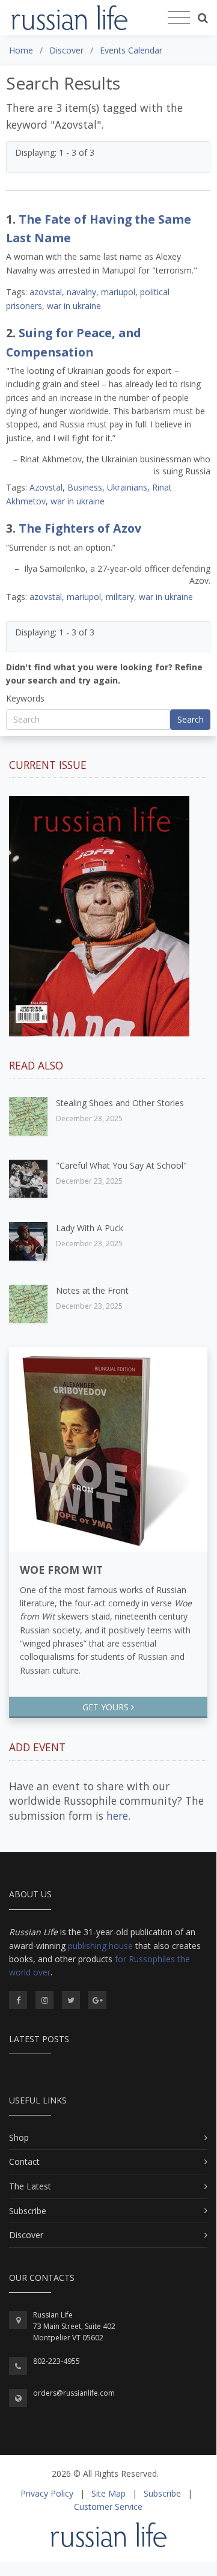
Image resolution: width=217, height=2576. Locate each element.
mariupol (118, 292)
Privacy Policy (47, 2493)
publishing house (100, 1946)
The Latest (30, 2186)
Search (191, 719)
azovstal (46, 292)
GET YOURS (107, 1707)
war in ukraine (74, 306)
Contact (24, 2161)
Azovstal (46, 487)
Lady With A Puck (90, 1228)
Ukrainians (127, 487)
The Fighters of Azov (80, 528)
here (117, 1816)
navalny (81, 292)
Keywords (25, 698)
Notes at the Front (92, 1290)
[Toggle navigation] (179, 18)
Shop (19, 2137)
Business (85, 487)
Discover (26, 2235)
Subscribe (28, 2211)
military (120, 597)
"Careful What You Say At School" (121, 1165)
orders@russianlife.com (74, 2393)
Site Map (108, 2493)
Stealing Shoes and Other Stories (120, 1103)
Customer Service (108, 2507)
